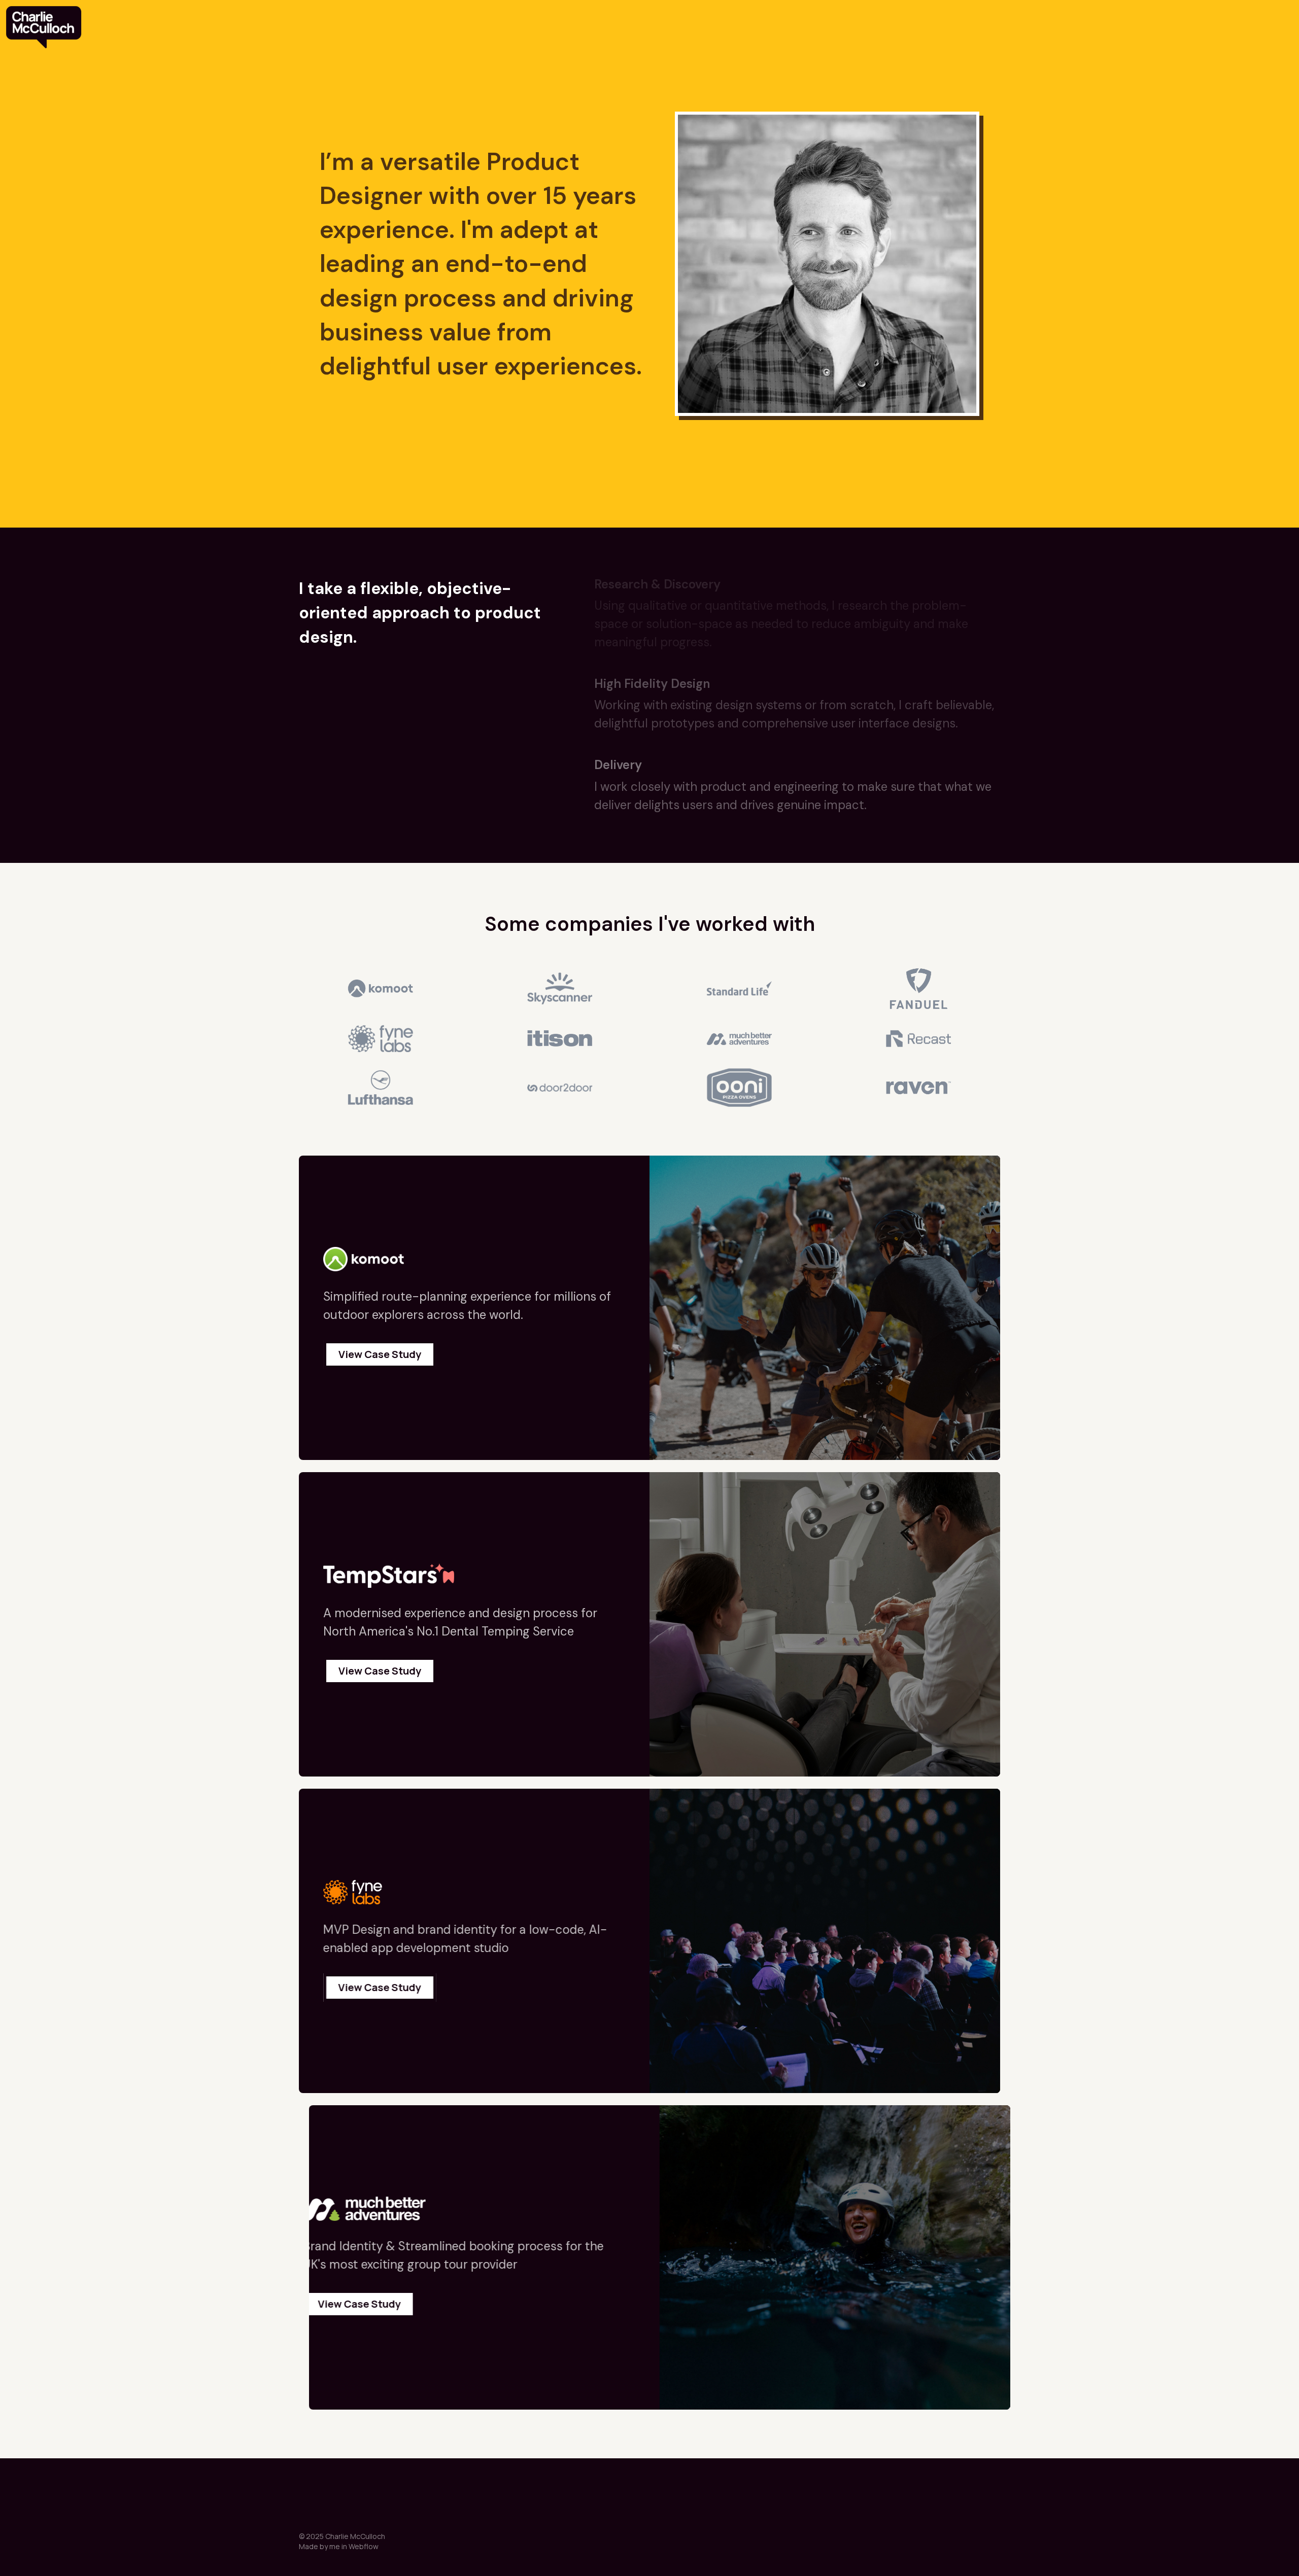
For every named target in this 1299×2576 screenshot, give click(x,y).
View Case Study (380, 1354)
